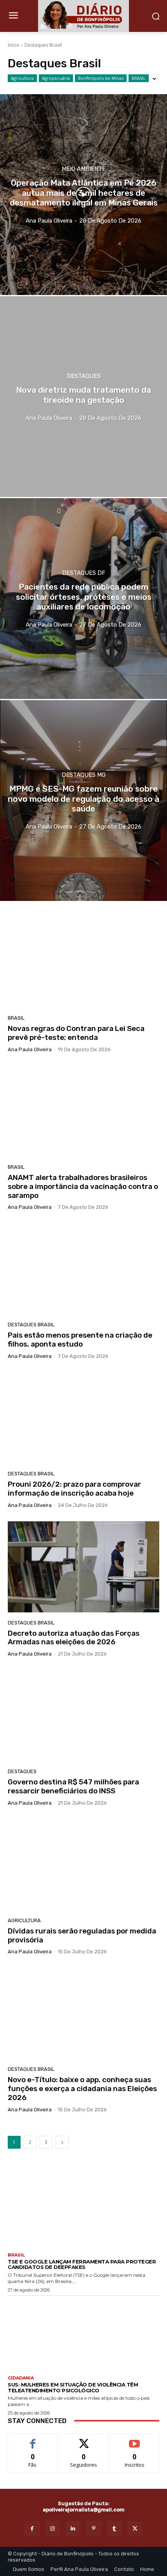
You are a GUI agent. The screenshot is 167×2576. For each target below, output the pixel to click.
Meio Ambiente (84, 169)
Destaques (84, 376)
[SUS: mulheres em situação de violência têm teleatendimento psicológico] (83, 2334)
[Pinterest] (94, 2529)
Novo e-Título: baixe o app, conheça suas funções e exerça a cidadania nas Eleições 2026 (82, 2089)
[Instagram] (53, 2529)
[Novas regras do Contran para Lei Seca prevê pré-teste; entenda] (83, 962)
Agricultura (22, 78)
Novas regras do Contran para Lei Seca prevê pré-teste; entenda (76, 1033)
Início (14, 45)
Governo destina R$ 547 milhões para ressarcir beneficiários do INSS (73, 1786)
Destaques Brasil (31, 1325)
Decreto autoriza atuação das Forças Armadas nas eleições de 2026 (74, 1638)
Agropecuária (56, 78)
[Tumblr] (114, 2529)
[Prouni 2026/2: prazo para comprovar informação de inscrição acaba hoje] (83, 1418)
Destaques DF (84, 573)
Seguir (84, 2440)
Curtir (33, 2440)
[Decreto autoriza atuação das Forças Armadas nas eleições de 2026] (83, 1567)
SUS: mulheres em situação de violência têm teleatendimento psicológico (73, 2387)
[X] (135, 2529)
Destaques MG (84, 775)
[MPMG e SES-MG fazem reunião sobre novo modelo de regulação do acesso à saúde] (83, 801)
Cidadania (21, 2378)
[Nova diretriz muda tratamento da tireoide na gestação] (83, 397)
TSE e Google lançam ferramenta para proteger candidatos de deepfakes (82, 2264)
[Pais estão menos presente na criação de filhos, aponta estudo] (83, 1269)
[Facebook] (32, 2529)
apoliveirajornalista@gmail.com (83, 2510)
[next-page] (62, 2142)
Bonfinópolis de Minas (101, 78)
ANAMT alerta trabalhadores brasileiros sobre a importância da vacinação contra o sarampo (83, 1186)
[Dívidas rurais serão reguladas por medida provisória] (83, 1865)
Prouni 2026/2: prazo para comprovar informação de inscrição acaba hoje (74, 1489)
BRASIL (139, 78)
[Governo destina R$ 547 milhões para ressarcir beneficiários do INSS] (83, 1716)
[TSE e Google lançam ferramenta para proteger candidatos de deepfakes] (83, 2211)
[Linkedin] (73, 2529)
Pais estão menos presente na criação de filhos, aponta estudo (80, 1340)
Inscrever (135, 2440)
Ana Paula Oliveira (30, 1049)
